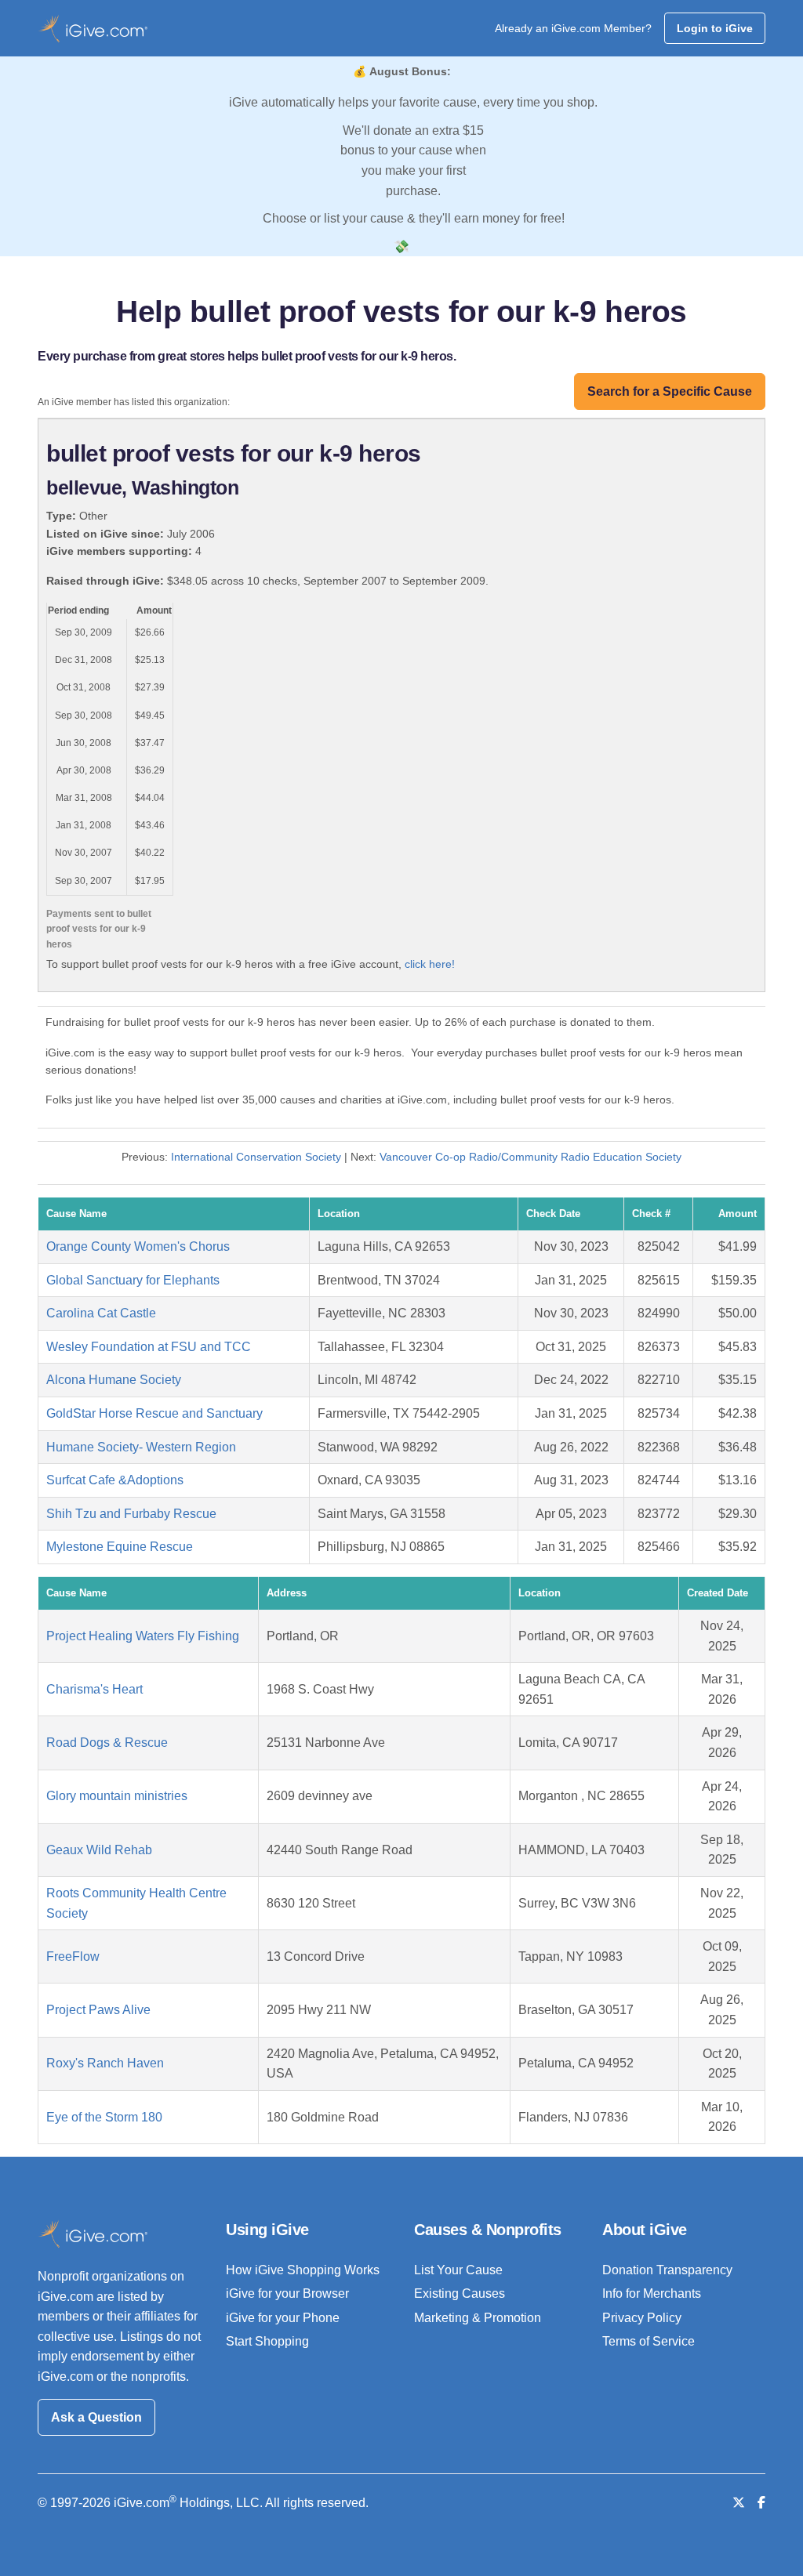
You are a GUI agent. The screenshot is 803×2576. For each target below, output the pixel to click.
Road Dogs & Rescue (107, 1743)
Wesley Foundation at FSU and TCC (149, 1347)
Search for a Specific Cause (670, 391)
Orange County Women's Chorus (138, 1246)
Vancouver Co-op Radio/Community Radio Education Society (530, 1157)
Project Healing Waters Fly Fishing (143, 1636)
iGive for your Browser (287, 2293)
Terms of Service (649, 2341)
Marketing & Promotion (478, 2318)
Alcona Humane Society (114, 1380)
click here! (430, 964)
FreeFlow (73, 1956)
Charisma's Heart (94, 1689)
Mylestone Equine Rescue (120, 1547)
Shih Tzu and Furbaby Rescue (131, 1514)
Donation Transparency (667, 2270)
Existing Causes (460, 2293)
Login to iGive (715, 28)
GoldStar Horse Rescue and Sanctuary (154, 1413)
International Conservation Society (256, 1157)
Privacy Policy (642, 2318)
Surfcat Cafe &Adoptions (115, 1480)
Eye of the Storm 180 (104, 2117)
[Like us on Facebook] (761, 2503)
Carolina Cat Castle (101, 1313)
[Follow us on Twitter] (739, 2503)
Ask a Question (96, 2417)
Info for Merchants (652, 2293)
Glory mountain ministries (117, 1796)
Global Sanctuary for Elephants (133, 1280)
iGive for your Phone (283, 2318)
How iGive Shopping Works (303, 2270)
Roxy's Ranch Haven (105, 2063)
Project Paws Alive (98, 2010)
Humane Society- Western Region (141, 1447)
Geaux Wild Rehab (99, 1850)
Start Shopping (267, 2341)
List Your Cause (458, 2270)
